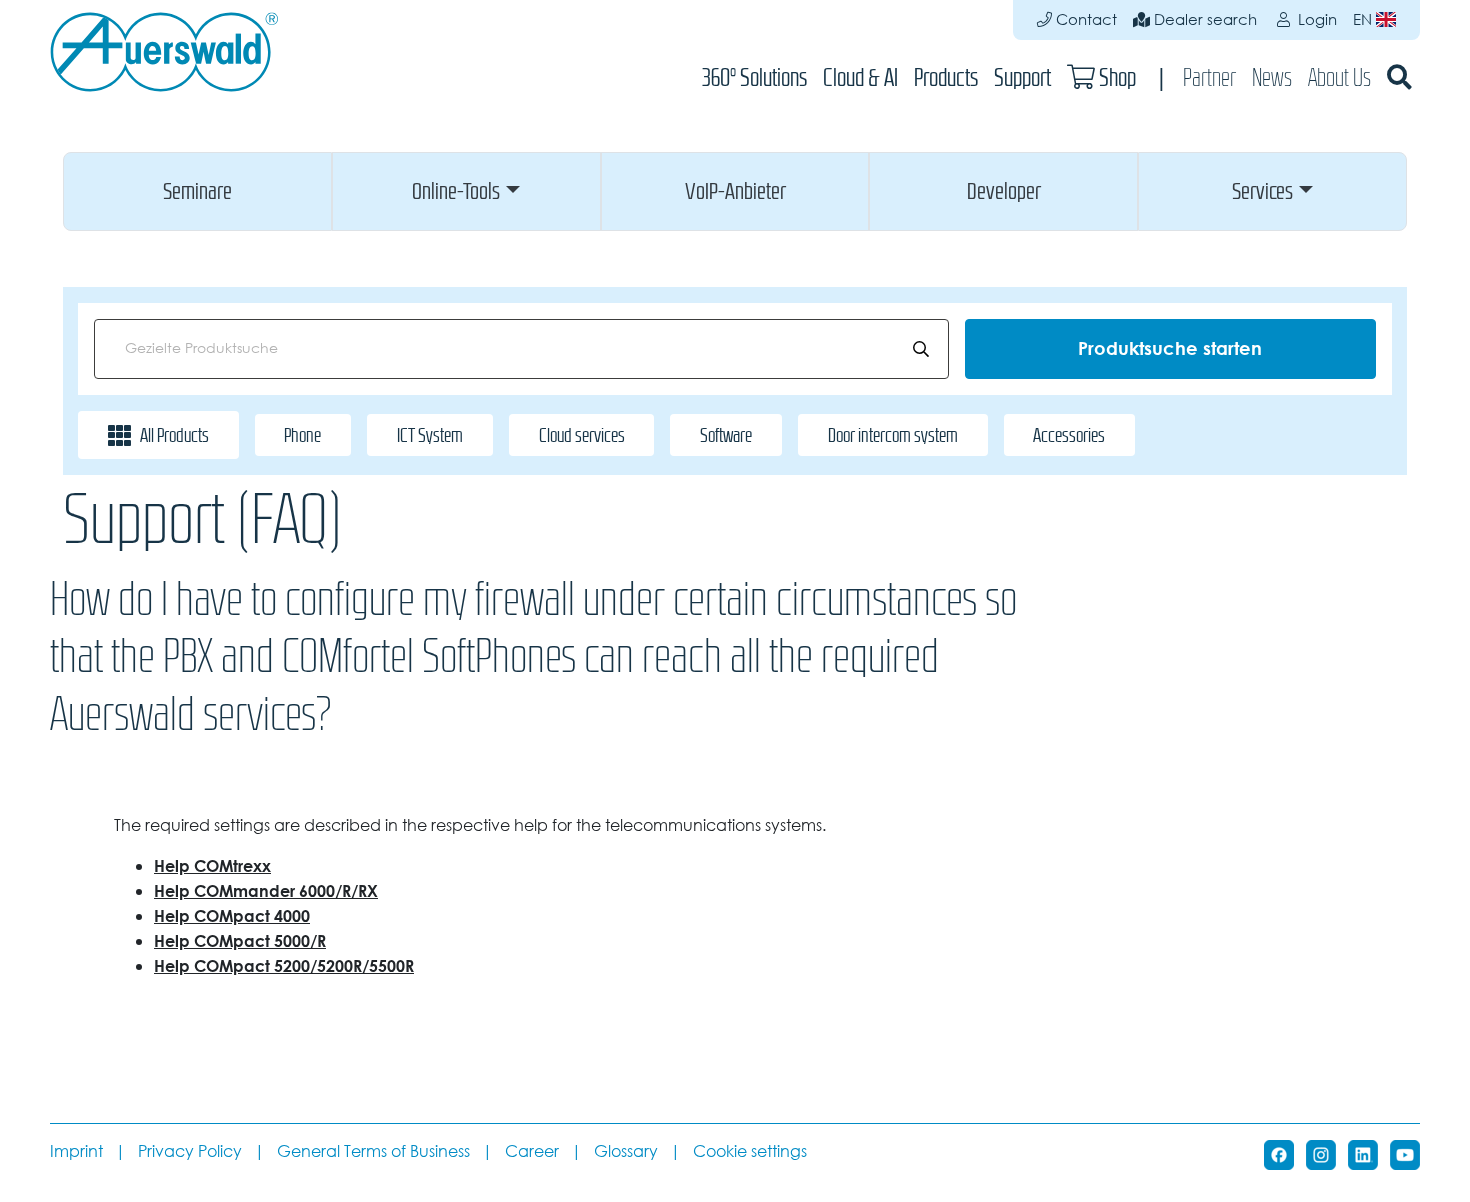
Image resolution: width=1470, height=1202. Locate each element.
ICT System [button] (430, 435)
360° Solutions (754, 77)
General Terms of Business (373, 1151)
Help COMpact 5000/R (240, 941)
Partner (1209, 77)
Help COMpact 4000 (232, 916)
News (1272, 77)
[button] (197, 191)
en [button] (1364, 19)
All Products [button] (174, 435)
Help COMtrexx (212, 866)
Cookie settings (750, 1151)
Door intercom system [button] (893, 435)
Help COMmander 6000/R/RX (266, 891)
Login (1315, 19)
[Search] (1399, 77)
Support (1022, 77)
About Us (1339, 77)
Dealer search (1203, 19)
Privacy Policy (190, 1151)
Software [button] (726, 435)
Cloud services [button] (582, 435)
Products (946, 77)
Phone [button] (302, 435)
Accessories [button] (1069, 435)
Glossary (626, 1151)
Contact (1084, 19)
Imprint (76, 1151)
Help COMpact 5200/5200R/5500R (284, 966)
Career (532, 1151)
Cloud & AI (860, 77)
